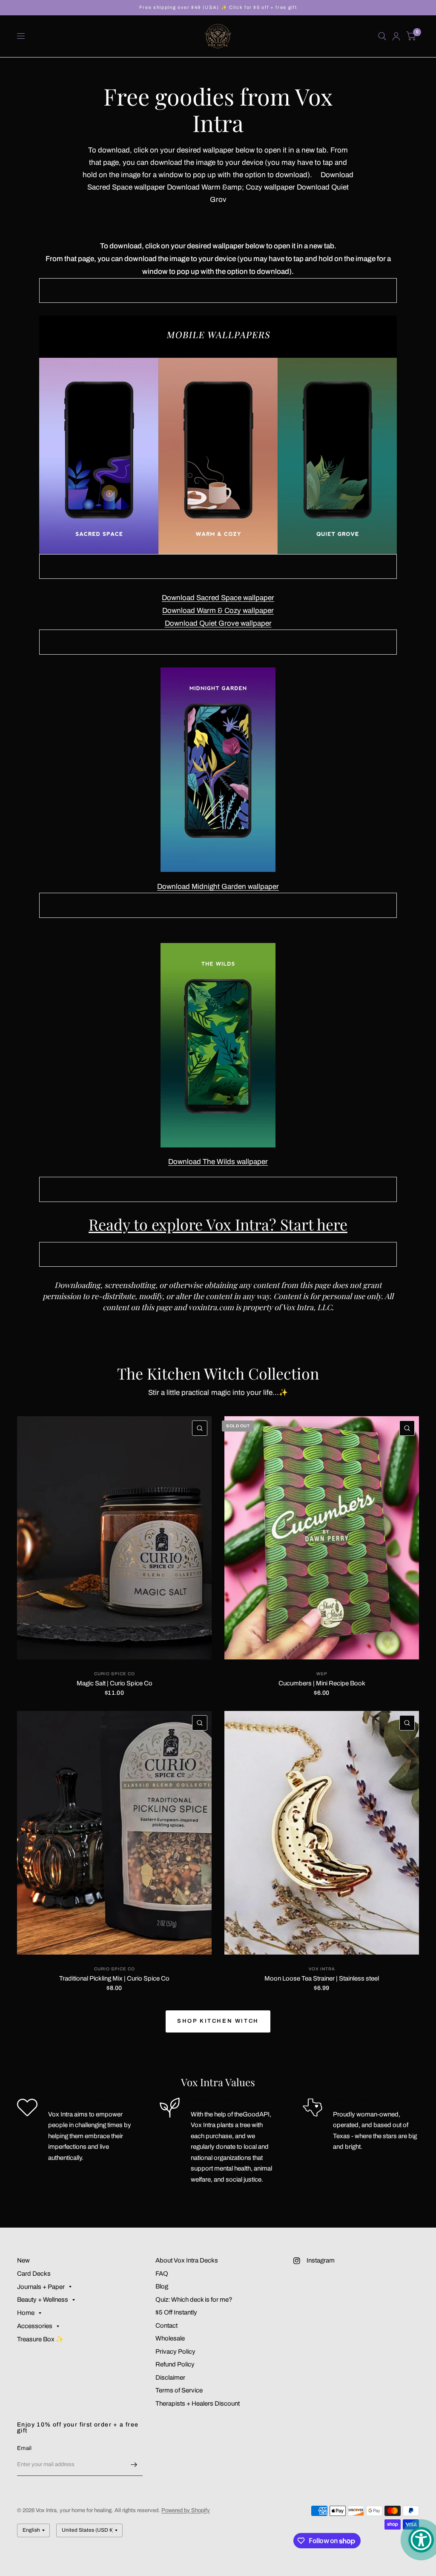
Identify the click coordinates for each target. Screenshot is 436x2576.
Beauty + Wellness (43, 2300)
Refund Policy (175, 2364)
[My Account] (396, 36)
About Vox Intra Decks (187, 2260)
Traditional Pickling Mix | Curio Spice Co (114, 1978)
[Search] (382, 36)
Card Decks (34, 2274)
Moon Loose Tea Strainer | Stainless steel (322, 1978)
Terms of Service (179, 2390)
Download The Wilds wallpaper (218, 1162)
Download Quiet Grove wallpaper (218, 623)
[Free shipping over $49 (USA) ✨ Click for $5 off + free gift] (218, 7)
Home (26, 2313)
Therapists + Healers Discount (198, 2403)
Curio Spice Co (115, 1674)
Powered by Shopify (186, 2510)
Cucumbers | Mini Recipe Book (322, 1683)
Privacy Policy (175, 2352)
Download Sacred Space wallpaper (218, 598)
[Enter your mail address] (134, 2465)
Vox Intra (322, 1969)
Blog (162, 2286)
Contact (166, 2326)
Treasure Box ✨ (40, 2339)
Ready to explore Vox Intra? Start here (218, 1224)
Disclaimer (170, 2378)
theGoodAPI (252, 2114)
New (23, 2260)
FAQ (162, 2274)
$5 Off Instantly (176, 2312)
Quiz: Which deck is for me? (194, 2300)
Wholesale (170, 2338)
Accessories (35, 2326)
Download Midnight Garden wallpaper (218, 887)
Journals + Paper (41, 2287)
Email (24, 2448)
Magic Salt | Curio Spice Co (115, 1683)
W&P (322, 1674)
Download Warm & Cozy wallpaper (218, 611)
